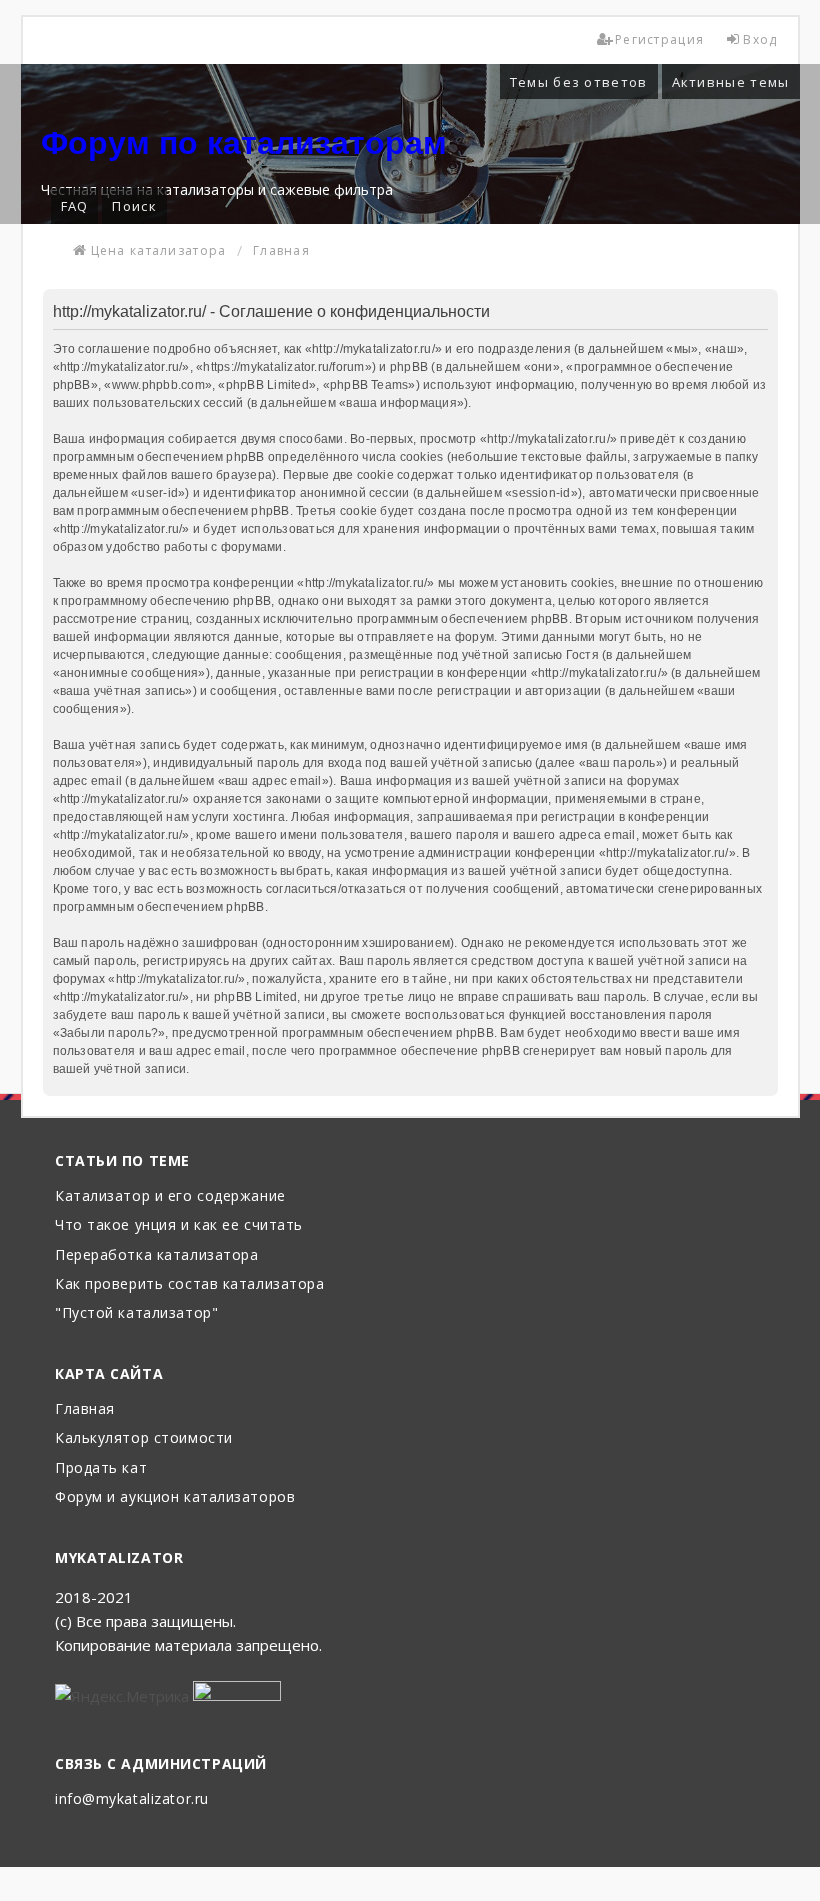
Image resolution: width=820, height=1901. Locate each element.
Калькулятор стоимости (144, 1438)
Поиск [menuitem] (134, 206)
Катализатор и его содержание (170, 1196)
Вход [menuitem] (760, 39)
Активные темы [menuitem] (731, 82)
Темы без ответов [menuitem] (579, 82)
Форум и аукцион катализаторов (175, 1497)
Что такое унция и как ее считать (179, 1225)
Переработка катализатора (156, 1255)
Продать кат (101, 1468)
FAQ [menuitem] (75, 206)
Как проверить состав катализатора (189, 1284)
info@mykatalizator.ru (132, 1799)
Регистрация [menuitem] (659, 39)
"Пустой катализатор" (136, 1313)
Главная (85, 1409)
